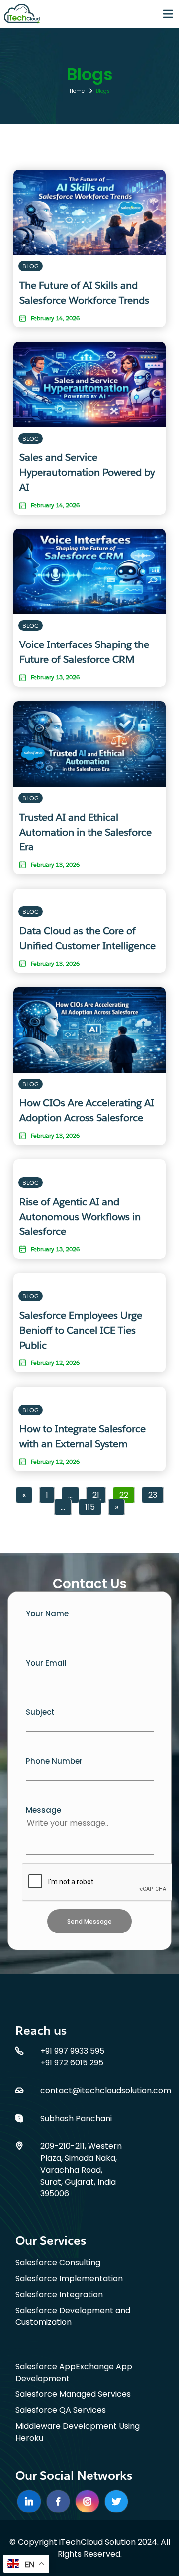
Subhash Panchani (76, 2118)
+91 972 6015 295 (72, 2063)
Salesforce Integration (59, 2294)
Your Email (46, 1663)
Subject (40, 1712)
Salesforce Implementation (69, 2279)
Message (44, 1810)
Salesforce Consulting (58, 2263)
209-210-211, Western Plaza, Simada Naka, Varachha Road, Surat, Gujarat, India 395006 (81, 2170)
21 (96, 1495)
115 (90, 1507)
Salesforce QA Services (61, 2410)
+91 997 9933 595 (72, 2051)
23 (153, 1495)
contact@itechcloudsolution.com (106, 2091)
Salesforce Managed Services (73, 2394)
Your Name (47, 1614)
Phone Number (54, 1761)
